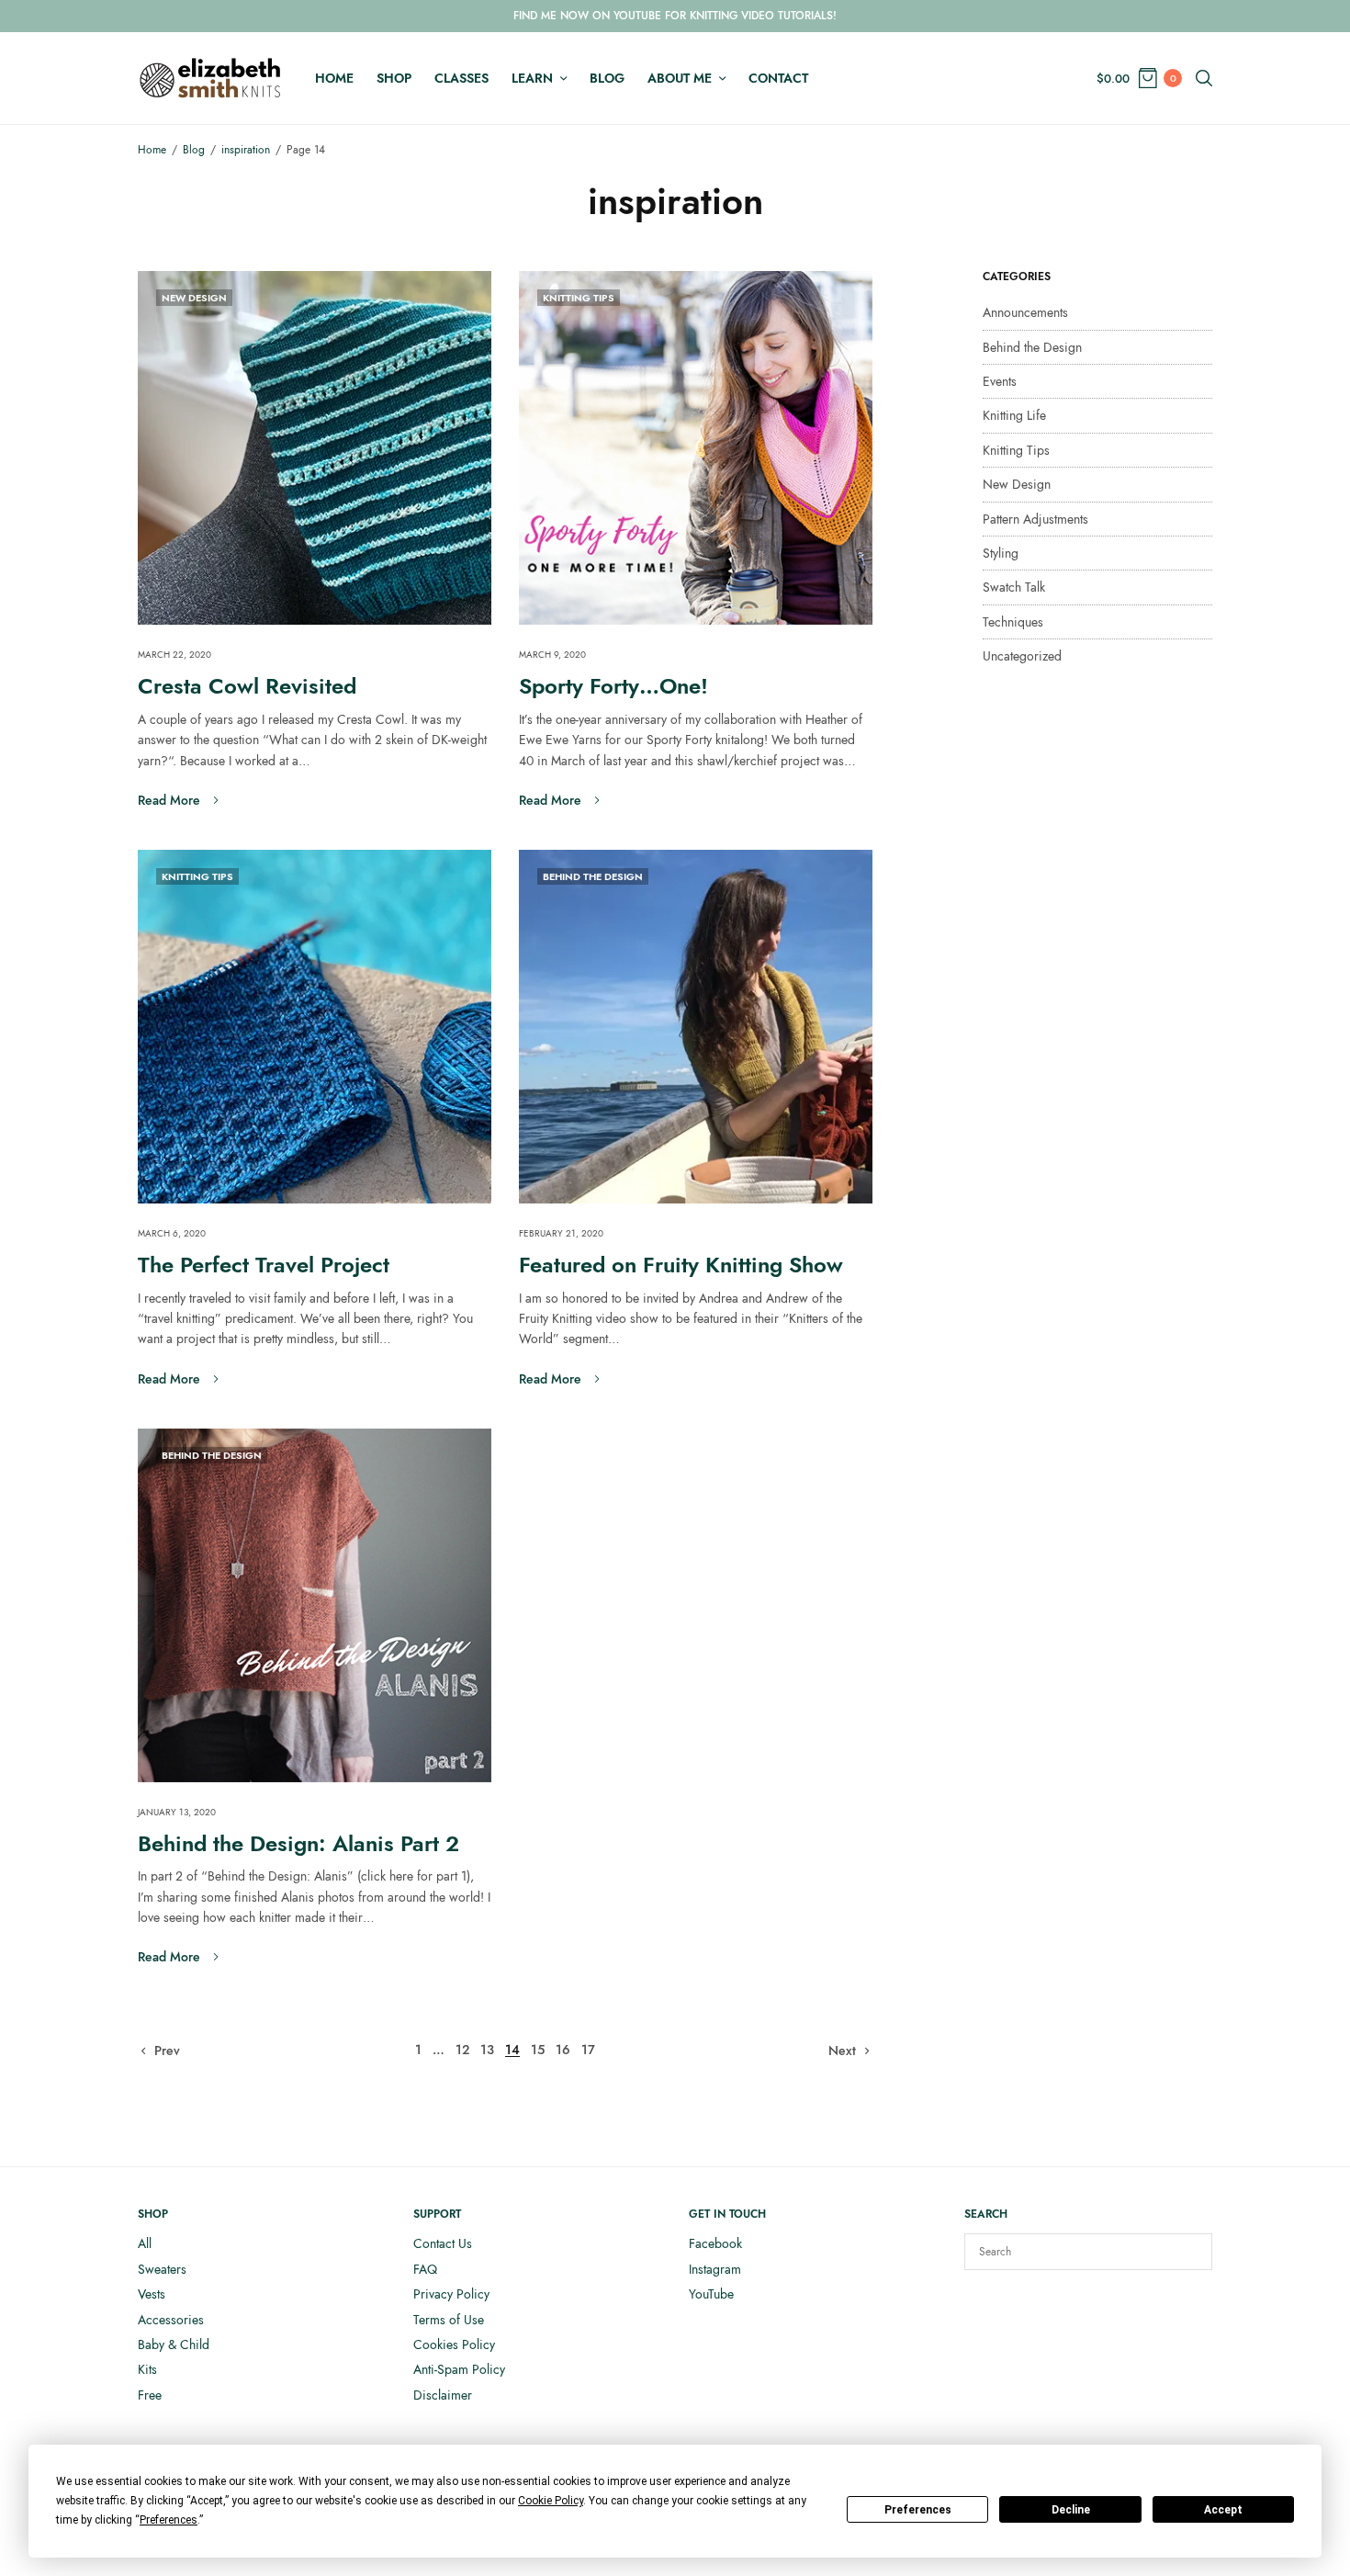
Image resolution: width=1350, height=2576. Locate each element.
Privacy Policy (451, 2294)
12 (462, 2050)
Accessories (171, 2320)
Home (334, 78)
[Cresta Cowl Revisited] (315, 448)
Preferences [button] (169, 2520)
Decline (1071, 2510)
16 (563, 2050)
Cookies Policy (454, 2344)
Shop (394, 78)
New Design (194, 298)
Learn (532, 78)
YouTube (711, 2294)
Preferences (918, 2510)
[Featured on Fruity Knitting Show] (696, 1027)
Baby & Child (174, 2344)
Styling (1001, 553)
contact (778, 78)
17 (588, 2050)
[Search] (1189, 2252)
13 (487, 2050)
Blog (607, 78)
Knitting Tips (579, 298)
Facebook (715, 2243)
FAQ (425, 2269)
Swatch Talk (1014, 587)
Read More (169, 800)
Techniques (1013, 622)
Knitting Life (1014, 415)
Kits (147, 2369)
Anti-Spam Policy (459, 2369)
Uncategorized (1022, 656)
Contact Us (443, 2243)
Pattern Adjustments (1035, 519)
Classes (461, 78)
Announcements (1025, 312)
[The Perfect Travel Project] (315, 1027)
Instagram (715, 2269)
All (145, 2243)
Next (842, 2051)
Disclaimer (443, 2395)
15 (538, 2050)
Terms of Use (449, 2320)
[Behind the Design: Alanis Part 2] (315, 1605)
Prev (167, 2051)
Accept (1223, 2510)
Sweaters (162, 2269)
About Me (680, 78)
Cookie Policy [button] (551, 2501)
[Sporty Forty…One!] (696, 448)
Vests (152, 2294)
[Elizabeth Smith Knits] (210, 78)
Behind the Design (593, 876)
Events (1000, 381)
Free (150, 2395)
